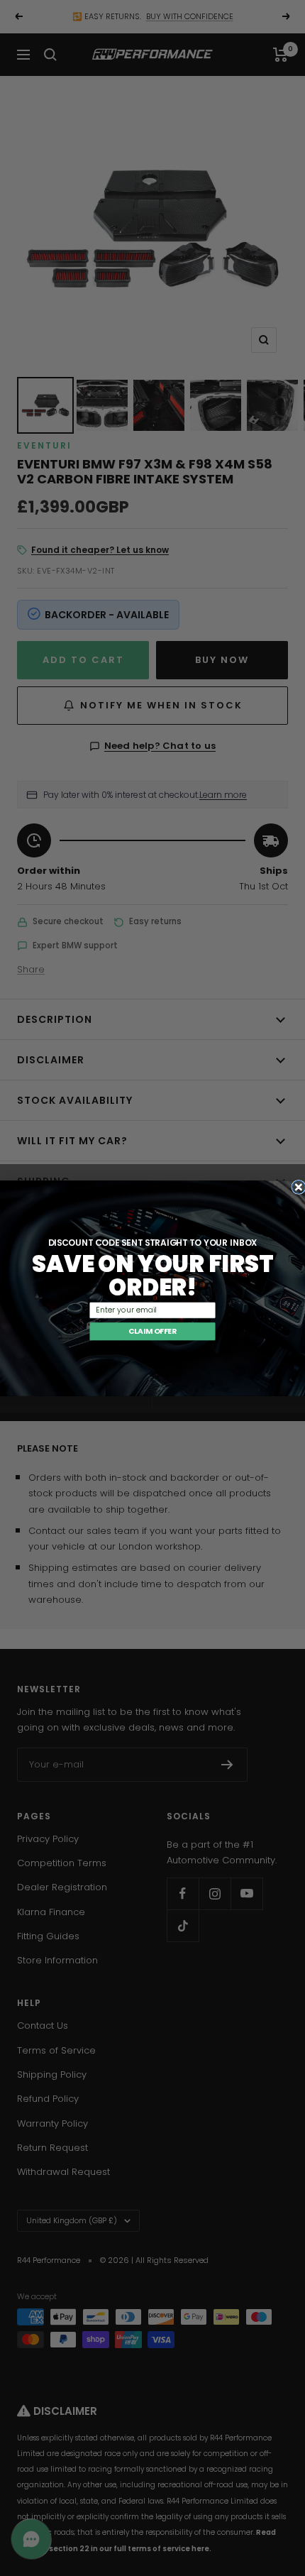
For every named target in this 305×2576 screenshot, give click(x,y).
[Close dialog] (299, 1187)
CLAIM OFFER (152, 1331)
